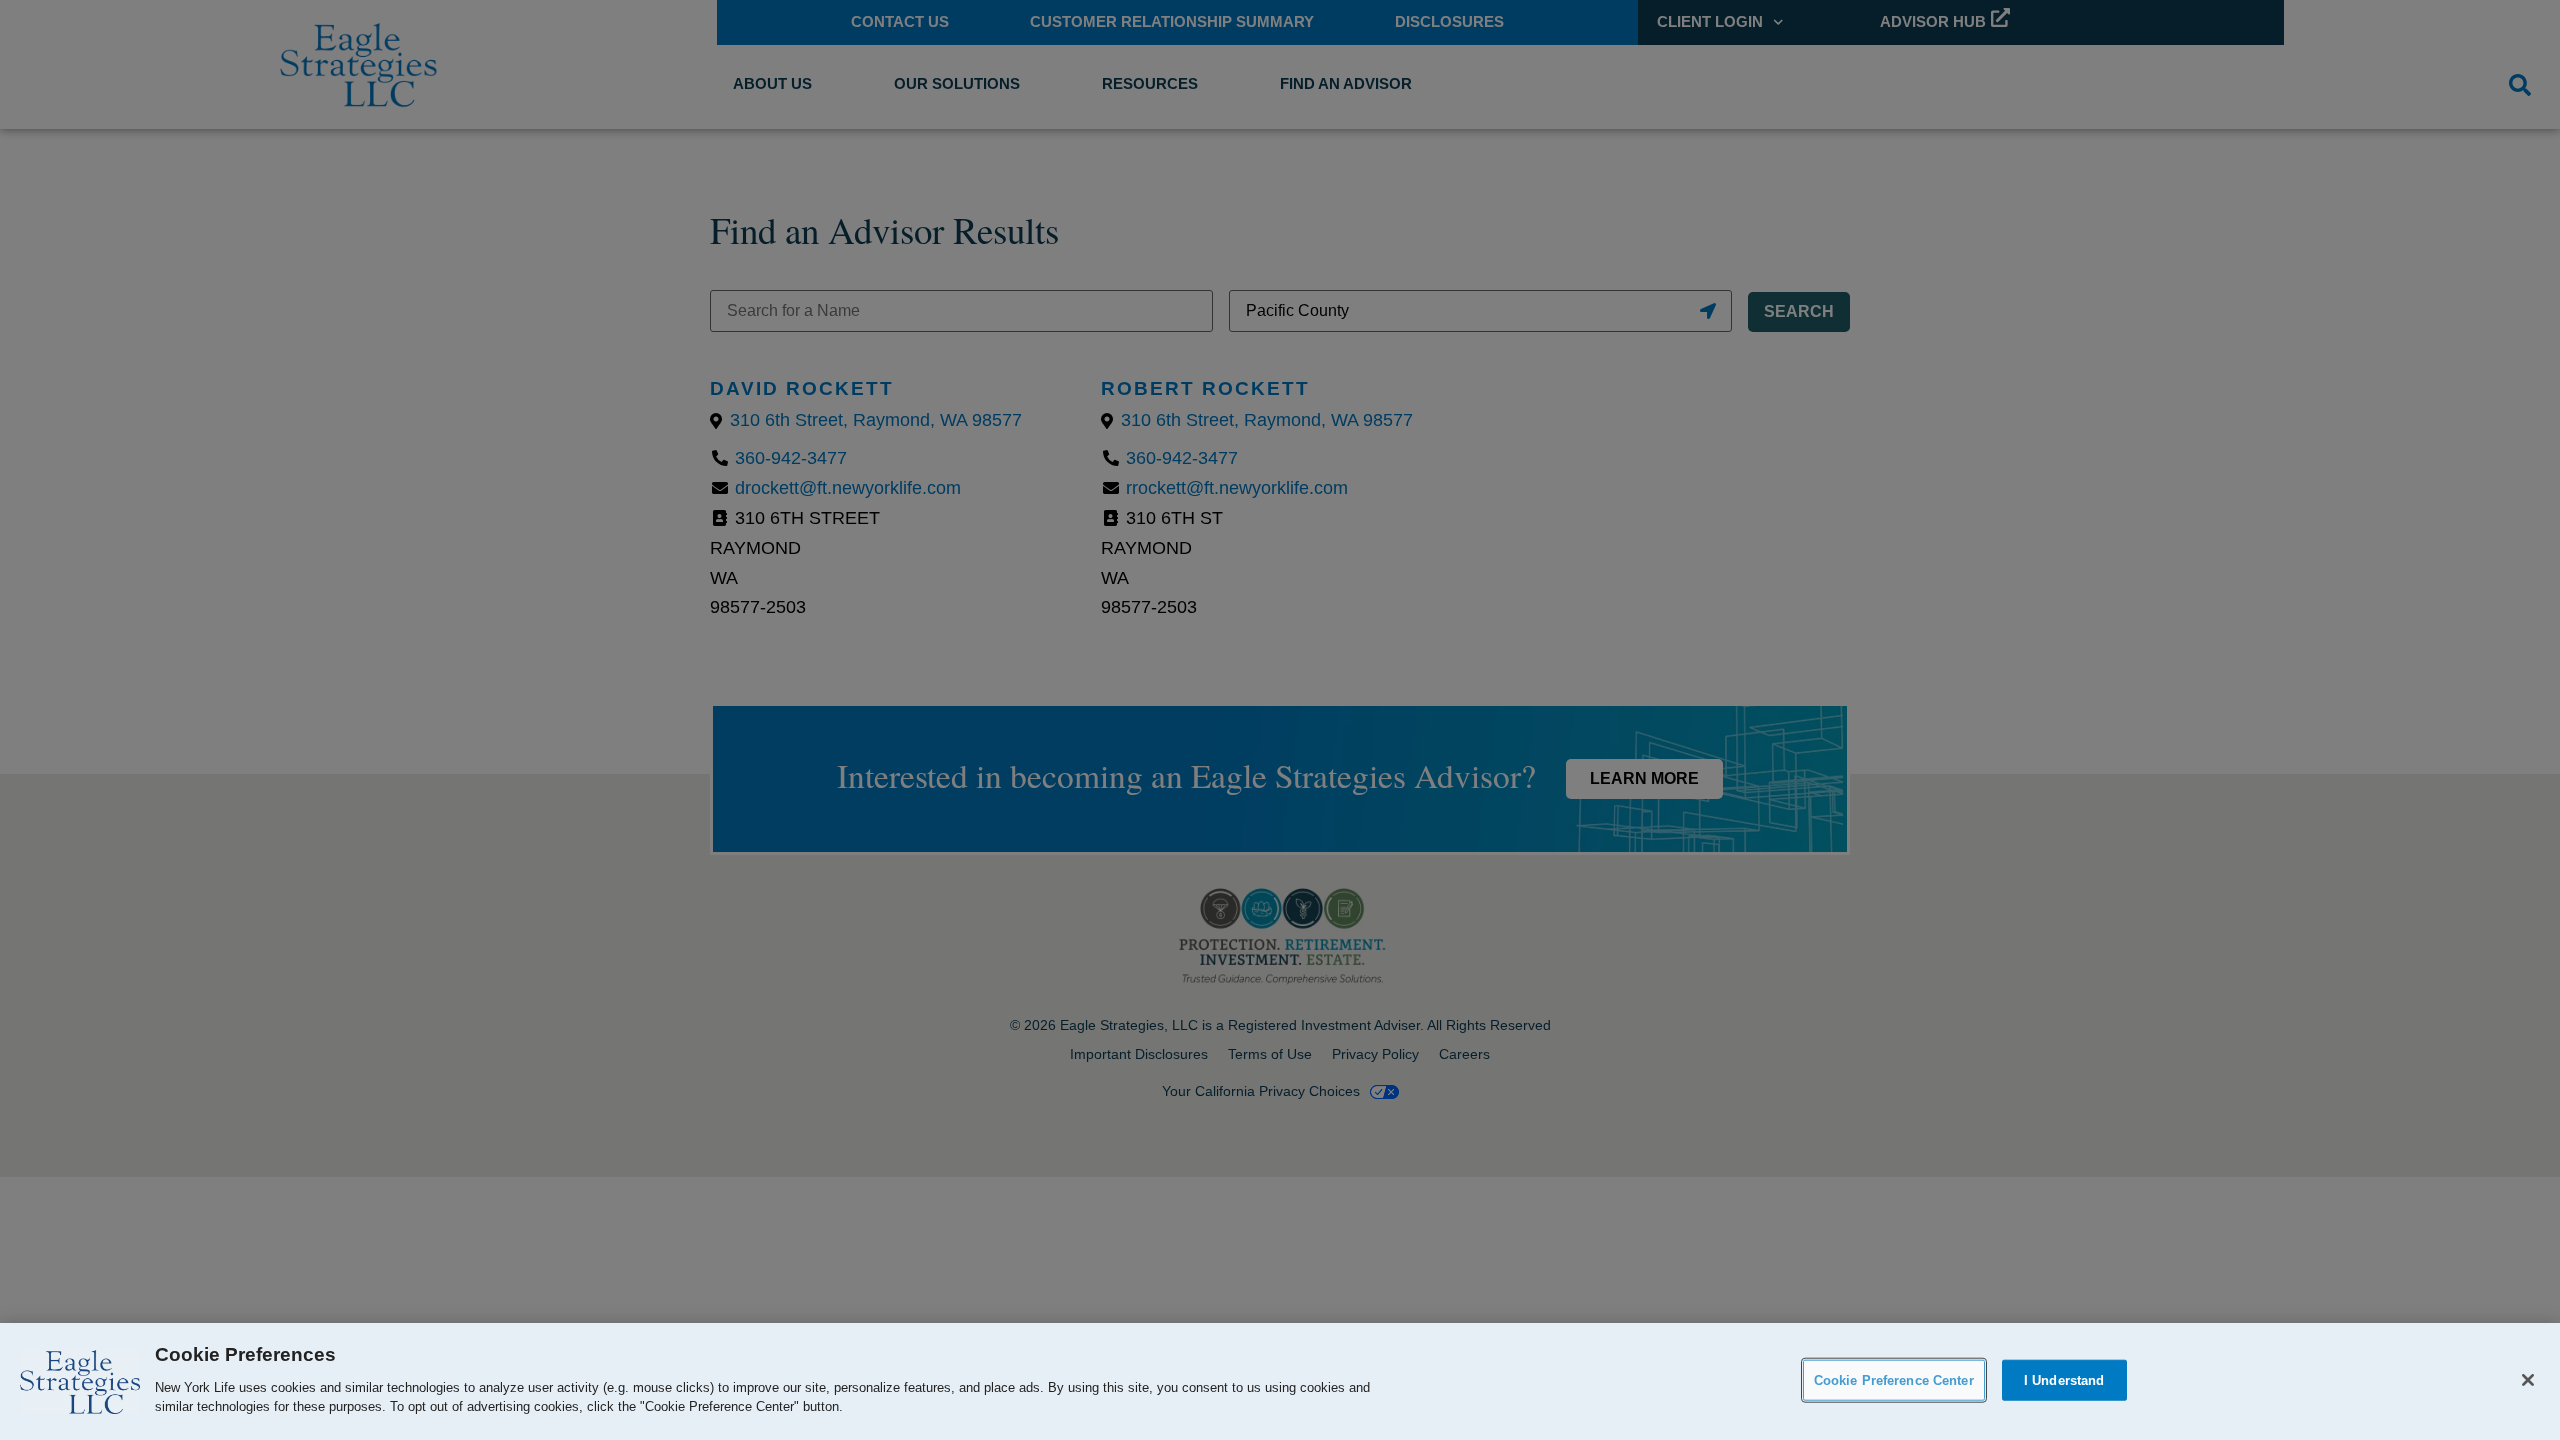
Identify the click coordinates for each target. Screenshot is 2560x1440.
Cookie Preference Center (1894, 1379)
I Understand (2064, 1379)
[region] (1280, 1381)
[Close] (2528, 1380)
